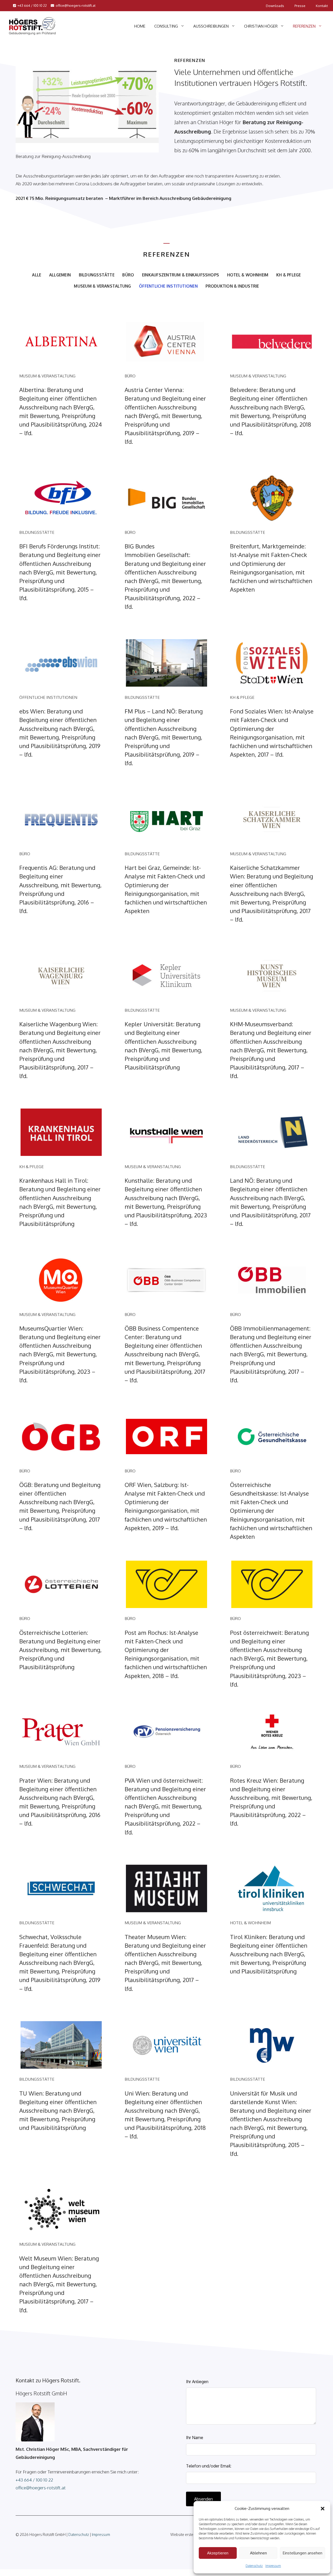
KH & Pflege (289, 275)
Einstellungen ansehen (303, 2553)
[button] (323, 2509)
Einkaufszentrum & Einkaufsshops (181, 275)
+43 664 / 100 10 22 (32, 5)
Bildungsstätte (97, 275)
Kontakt (322, 6)
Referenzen (304, 26)
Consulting (166, 26)
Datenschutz (254, 2566)
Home (140, 26)
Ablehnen (258, 2553)
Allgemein (60, 275)
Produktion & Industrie (232, 286)
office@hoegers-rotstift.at (76, 5)
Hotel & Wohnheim (248, 275)
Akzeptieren (218, 2553)
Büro (128, 275)
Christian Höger (261, 26)
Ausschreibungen (211, 26)
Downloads (275, 6)
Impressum (273, 2566)
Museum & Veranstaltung (102, 286)
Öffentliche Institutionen (168, 286)
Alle (37, 275)
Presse (300, 6)
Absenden (203, 2499)
